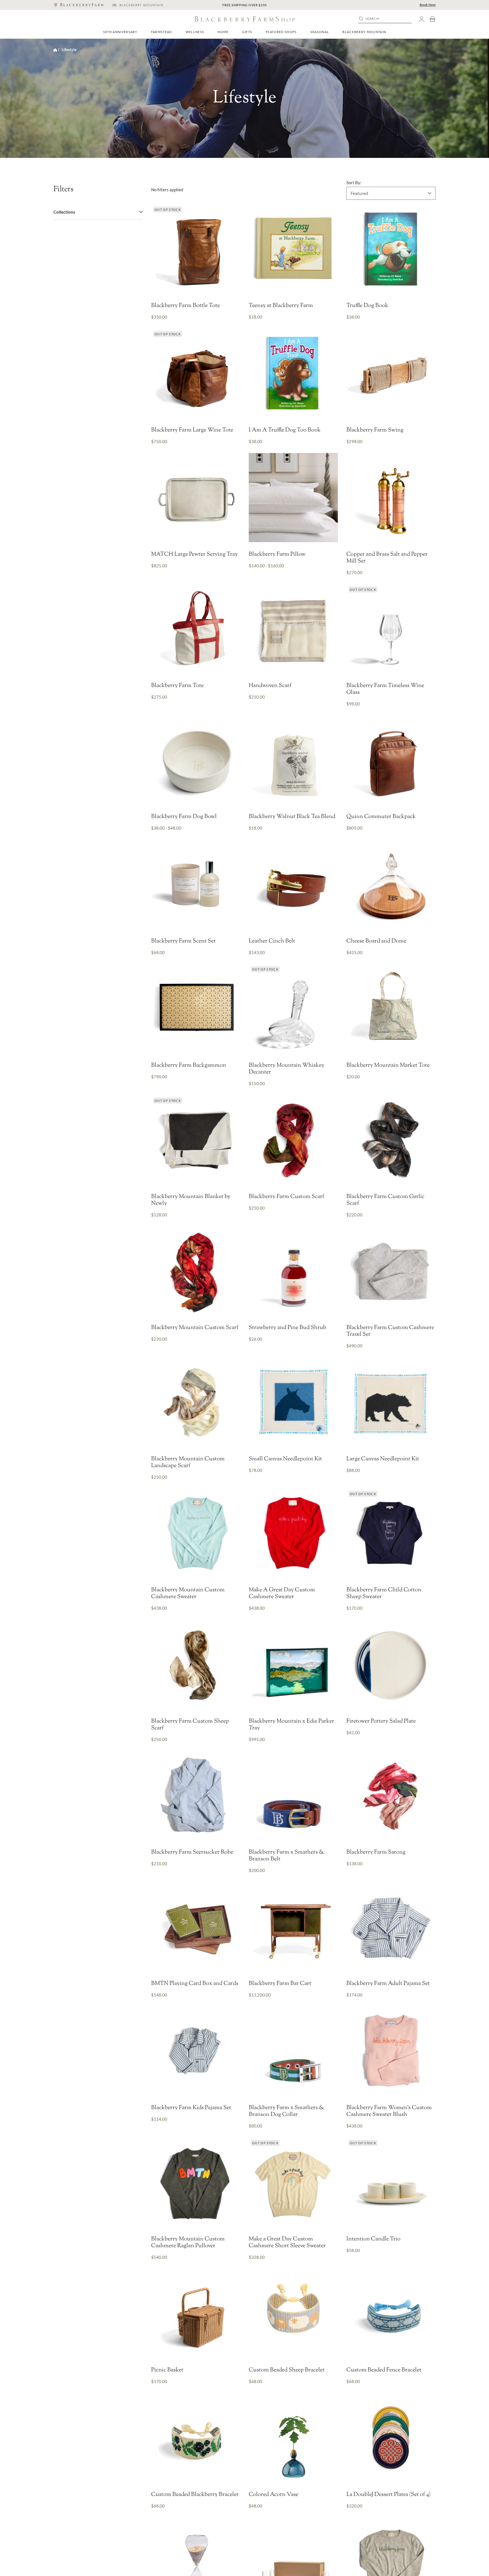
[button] (162, 32)
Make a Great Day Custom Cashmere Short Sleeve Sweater (287, 2243)
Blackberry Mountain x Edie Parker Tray (291, 1725)
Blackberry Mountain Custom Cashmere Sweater (188, 1594)
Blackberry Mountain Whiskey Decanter (287, 1069)
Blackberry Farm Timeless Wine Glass (385, 689)
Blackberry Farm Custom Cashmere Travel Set (390, 1331)
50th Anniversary (120, 32)
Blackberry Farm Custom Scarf (287, 1197)
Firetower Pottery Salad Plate (381, 1721)
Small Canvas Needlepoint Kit (285, 1459)
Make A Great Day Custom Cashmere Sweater (282, 1594)
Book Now (428, 5)
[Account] (422, 19)
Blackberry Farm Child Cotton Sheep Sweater (384, 1594)
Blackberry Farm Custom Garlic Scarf (385, 1200)
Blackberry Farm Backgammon (189, 1066)
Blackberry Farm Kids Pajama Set (191, 2108)
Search (372, 19)
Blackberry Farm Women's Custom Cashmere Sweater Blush (389, 2111)
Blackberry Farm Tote (177, 686)
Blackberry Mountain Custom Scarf (195, 1328)
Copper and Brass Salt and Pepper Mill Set (387, 558)
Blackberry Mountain (364, 32)
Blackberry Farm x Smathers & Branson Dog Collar (287, 2111)
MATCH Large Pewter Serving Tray (194, 555)
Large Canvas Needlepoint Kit (383, 1459)
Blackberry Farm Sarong (376, 1852)
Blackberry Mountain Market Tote (388, 1066)
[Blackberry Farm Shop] (78, 5)
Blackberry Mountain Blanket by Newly (191, 1200)
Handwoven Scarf (270, 686)
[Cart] (432, 19)
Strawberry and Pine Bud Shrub (288, 1328)
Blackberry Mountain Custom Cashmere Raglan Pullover (188, 2243)
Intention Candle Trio (373, 2239)
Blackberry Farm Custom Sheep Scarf (190, 1725)
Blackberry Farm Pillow (277, 555)
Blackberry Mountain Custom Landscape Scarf (188, 1463)
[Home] (55, 50)
